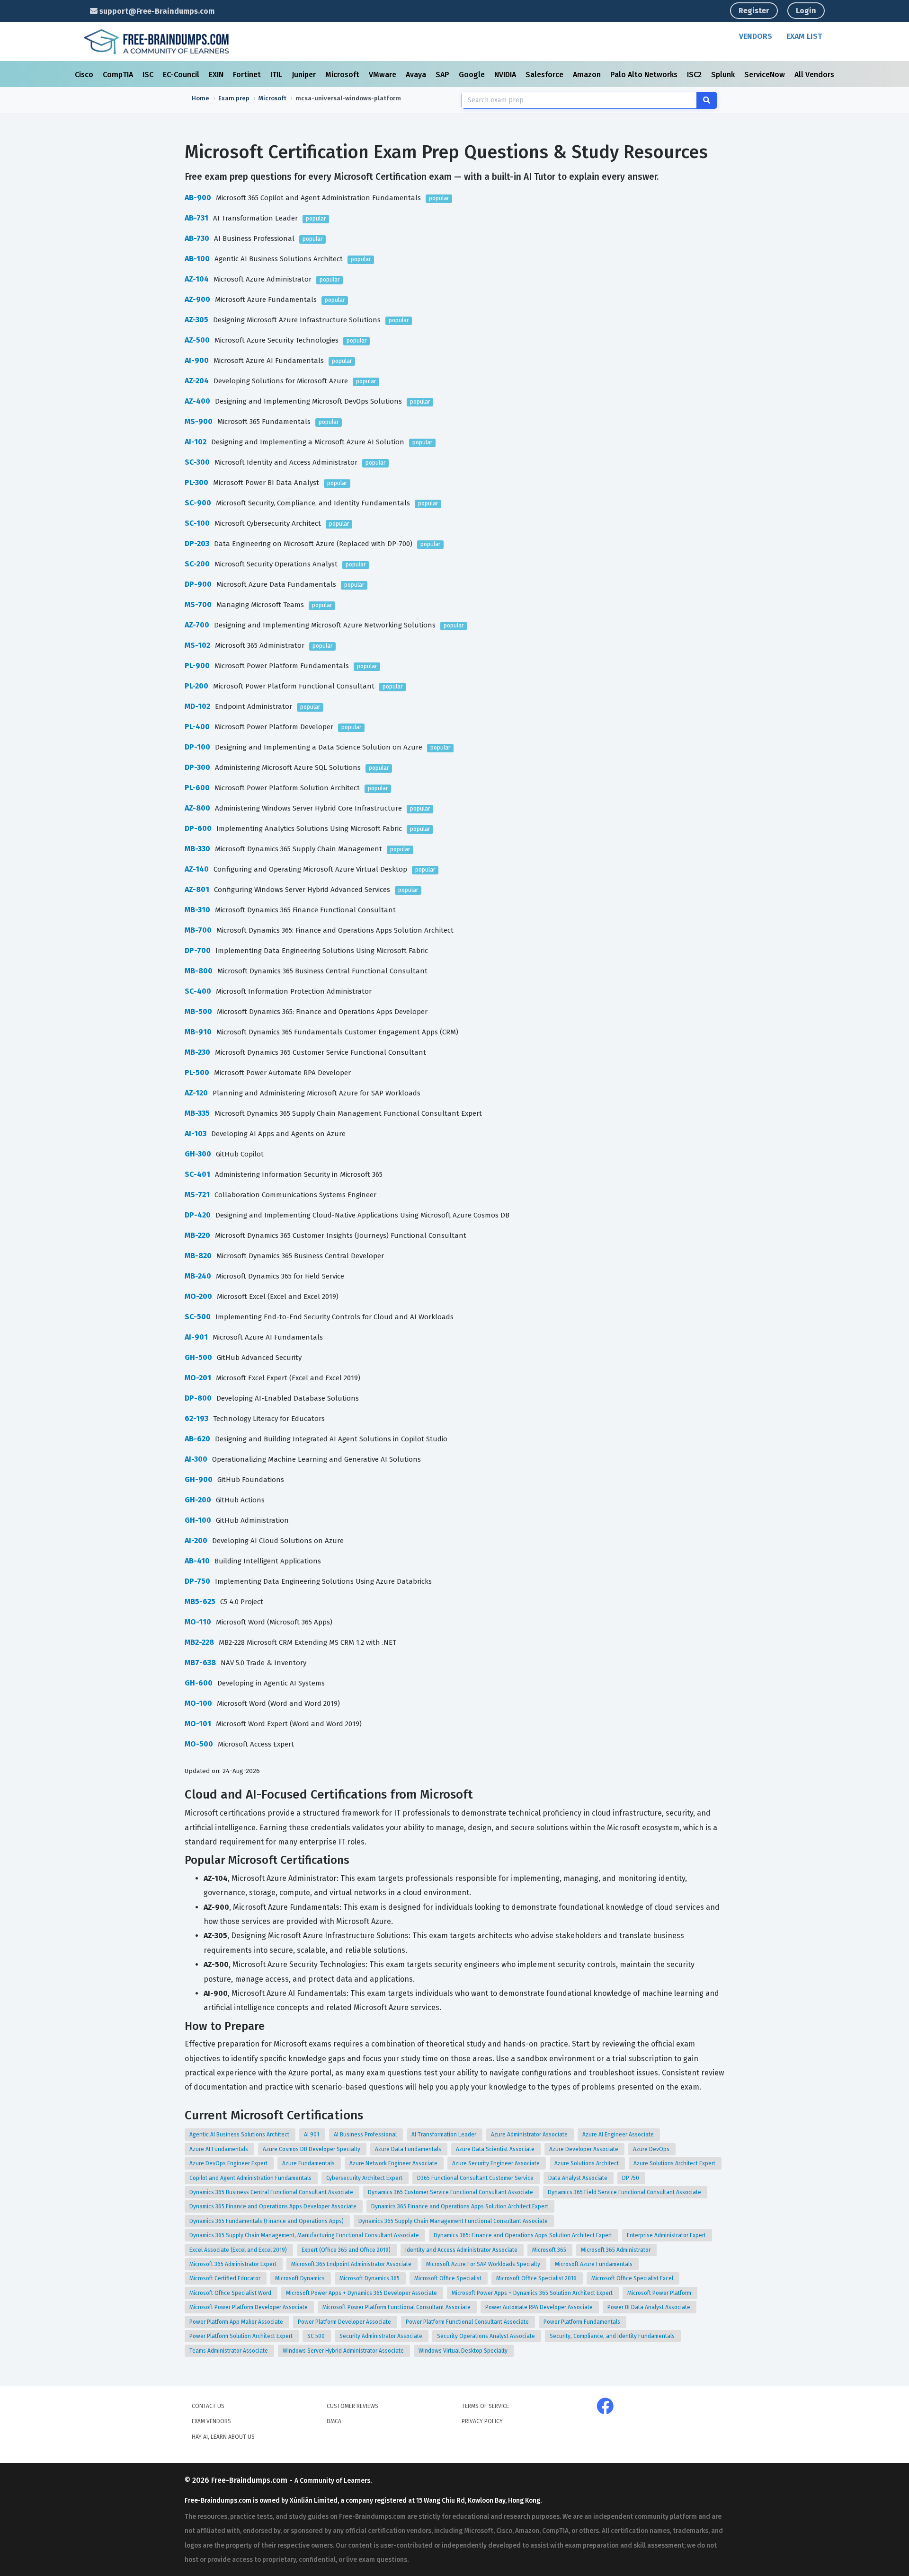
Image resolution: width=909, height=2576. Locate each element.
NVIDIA (506, 75)
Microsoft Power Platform (660, 2293)
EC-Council (182, 75)
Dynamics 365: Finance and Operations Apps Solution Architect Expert (524, 2235)
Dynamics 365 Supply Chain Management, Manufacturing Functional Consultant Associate (305, 2235)
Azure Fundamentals (309, 2163)
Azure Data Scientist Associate (496, 2149)
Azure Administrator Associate (530, 2135)
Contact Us (208, 2406)
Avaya (417, 75)
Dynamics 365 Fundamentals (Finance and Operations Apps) (267, 2221)
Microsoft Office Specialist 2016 (537, 2278)
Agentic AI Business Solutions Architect (240, 2135)
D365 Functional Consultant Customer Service (476, 2178)
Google (473, 75)
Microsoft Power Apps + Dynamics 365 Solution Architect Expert (533, 2293)
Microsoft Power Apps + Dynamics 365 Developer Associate (362, 2293)
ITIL (277, 75)
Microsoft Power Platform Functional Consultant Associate (397, 2307)
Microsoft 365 (550, 2250)
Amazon (588, 75)
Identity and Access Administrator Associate (462, 2250)
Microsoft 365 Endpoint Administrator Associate (352, 2264)
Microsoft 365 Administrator (616, 2250)
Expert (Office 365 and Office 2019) (347, 2250)
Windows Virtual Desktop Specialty (464, 2351)
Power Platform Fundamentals (583, 2322)
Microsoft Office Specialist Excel (633, 2278)
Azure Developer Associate (584, 2149)
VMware (383, 75)
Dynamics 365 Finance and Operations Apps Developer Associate (274, 2206)
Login (806, 11)
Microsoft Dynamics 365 (370, 2278)
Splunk (724, 75)
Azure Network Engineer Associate (394, 2163)
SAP (443, 75)
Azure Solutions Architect (587, 2163)
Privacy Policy (482, 2421)
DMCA (334, 2421)
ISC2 (695, 75)
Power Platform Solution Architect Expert (242, 2336)
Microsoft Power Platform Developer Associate (249, 2307)
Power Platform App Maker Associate (237, 2322)
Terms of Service (485, 2406)
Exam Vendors (211, 2421)
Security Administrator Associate (382, 2336)
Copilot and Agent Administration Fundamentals (251, 2178)
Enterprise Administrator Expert (667, 2235)
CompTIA (119, 75)
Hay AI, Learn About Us (223, 2437)
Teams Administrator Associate (229, 2351)
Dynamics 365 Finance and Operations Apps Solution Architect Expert (460, 2206)
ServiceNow (766, 75)
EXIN (217, 75)
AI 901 (312, 2135)
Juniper (305, 75)
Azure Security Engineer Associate (497, 2163)
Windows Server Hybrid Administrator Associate (344, 2351)
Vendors (756, 36)
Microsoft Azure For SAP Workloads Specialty (484, 2264)
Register (754, 11)
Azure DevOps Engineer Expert (229, 2163)
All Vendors (814, 75)
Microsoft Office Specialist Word (231, 2293)
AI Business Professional (366, 2135)
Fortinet (248, 75)
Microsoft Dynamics (301, 2278)
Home (201, 98)
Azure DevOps (652, 2149)
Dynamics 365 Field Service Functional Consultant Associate (625, 2192)
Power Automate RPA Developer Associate (540, 2307)
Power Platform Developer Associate (345, 2322)
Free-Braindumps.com (250, 2480)
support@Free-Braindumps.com (156, 11)
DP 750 (631, 2178)
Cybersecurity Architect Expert (365, 2178)
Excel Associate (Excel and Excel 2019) (239, 2250)
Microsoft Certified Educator (226, 2278)
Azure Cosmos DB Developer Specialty (312, 2149)
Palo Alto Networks (645, 75)
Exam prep (234, 98)
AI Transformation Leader (445, 2135)
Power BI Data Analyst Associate (650, 2307)
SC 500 (317, 2336)
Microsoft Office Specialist (449, 2278)
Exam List (804, 36)
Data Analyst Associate (579, 2178)
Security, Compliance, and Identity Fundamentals (613, 2336)
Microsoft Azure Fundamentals (594, 2264)
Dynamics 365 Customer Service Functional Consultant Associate (451, 2192)
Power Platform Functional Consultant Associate (468, 2322)
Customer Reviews (352, 2406)
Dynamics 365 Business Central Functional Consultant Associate (272, 2192)
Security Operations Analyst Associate (487, 2336)
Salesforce (545, 75)
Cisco (85, 75)
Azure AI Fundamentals (219, 2149)
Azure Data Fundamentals (409, 2149)
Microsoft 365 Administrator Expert (234, 2264)
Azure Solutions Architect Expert (675, 2163)
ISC (149, 75)
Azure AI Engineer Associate (619, 2135)
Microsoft (343, 75)
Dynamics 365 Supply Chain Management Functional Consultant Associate (454, 2221)
